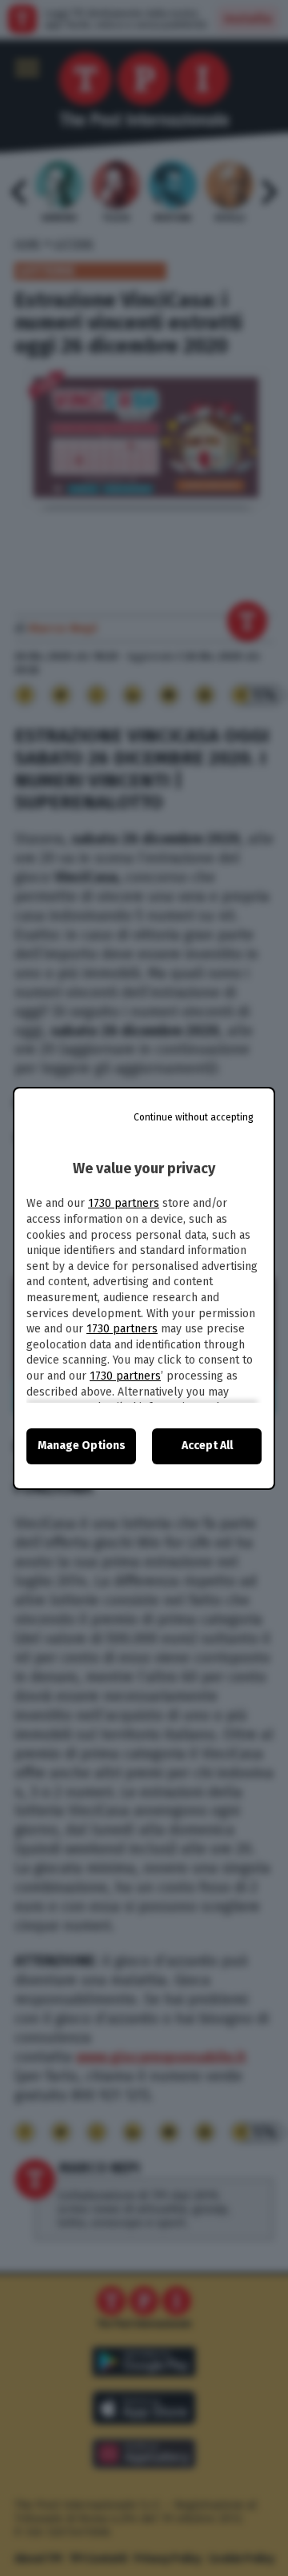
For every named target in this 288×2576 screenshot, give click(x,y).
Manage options (82, 1446)
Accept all (207, 1446)
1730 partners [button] (124, 1203)
